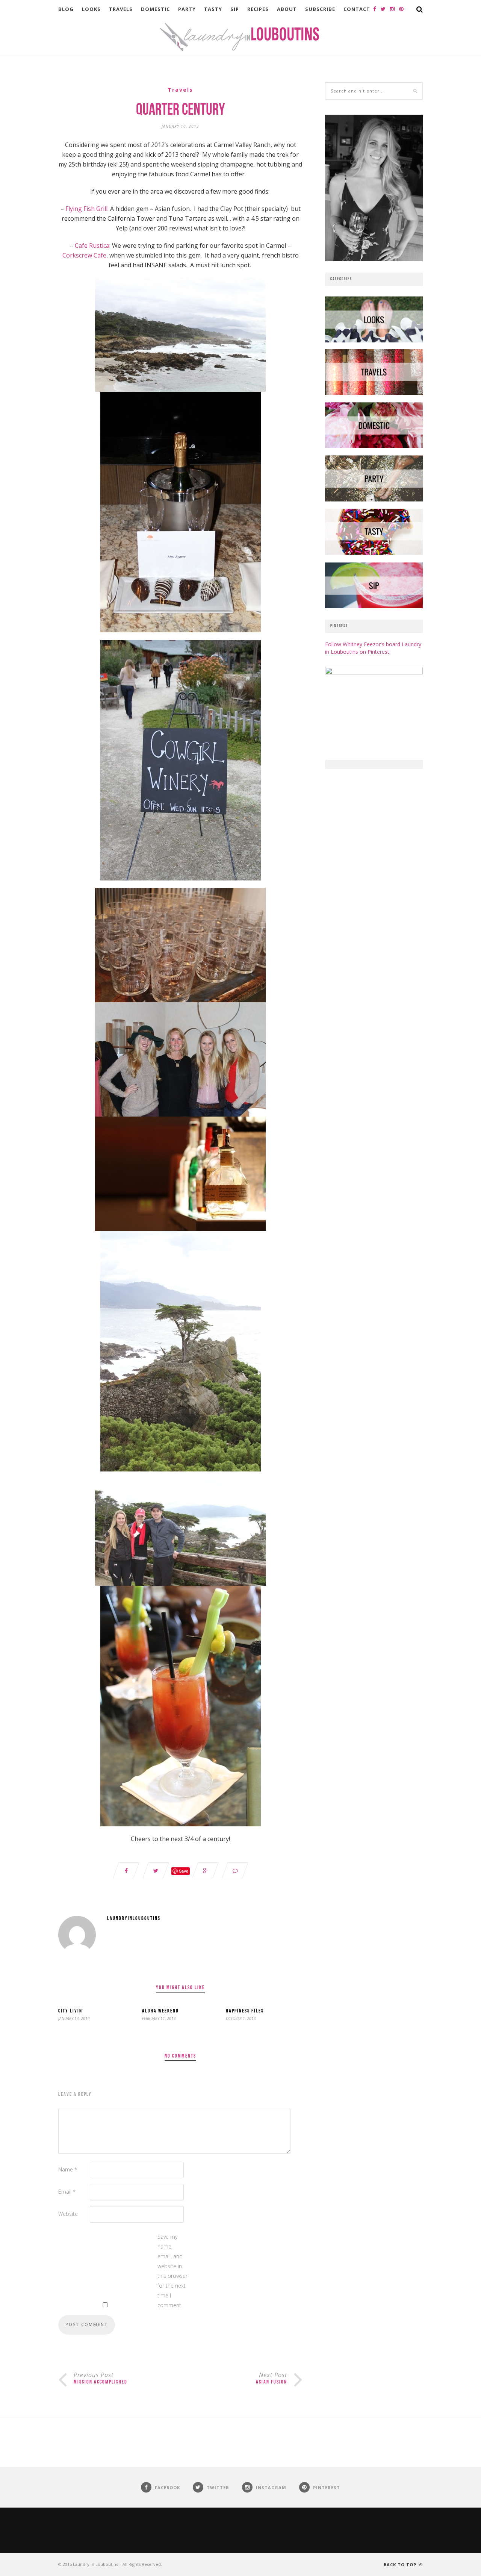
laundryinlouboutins (134, 1919)
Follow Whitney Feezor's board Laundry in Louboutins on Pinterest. (373, 648)
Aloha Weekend (160, 2011)
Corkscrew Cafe (84, 255)
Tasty (213, 9)
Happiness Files (245, 2011)
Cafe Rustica (92, 245)
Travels (121, 9)
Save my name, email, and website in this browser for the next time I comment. (172, 2271)
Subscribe (320, 9)
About (287, 9)
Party (187, 9)
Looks (91, 9)
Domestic (155, 9)
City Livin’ (71, 2011)
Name (68, 2169)
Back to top (401, 2565)
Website (68, 2214)
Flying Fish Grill (86, 209)
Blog (66, 9)
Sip (235, 9)
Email (67, 2192)
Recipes (258, 9)
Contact (357, 9)
